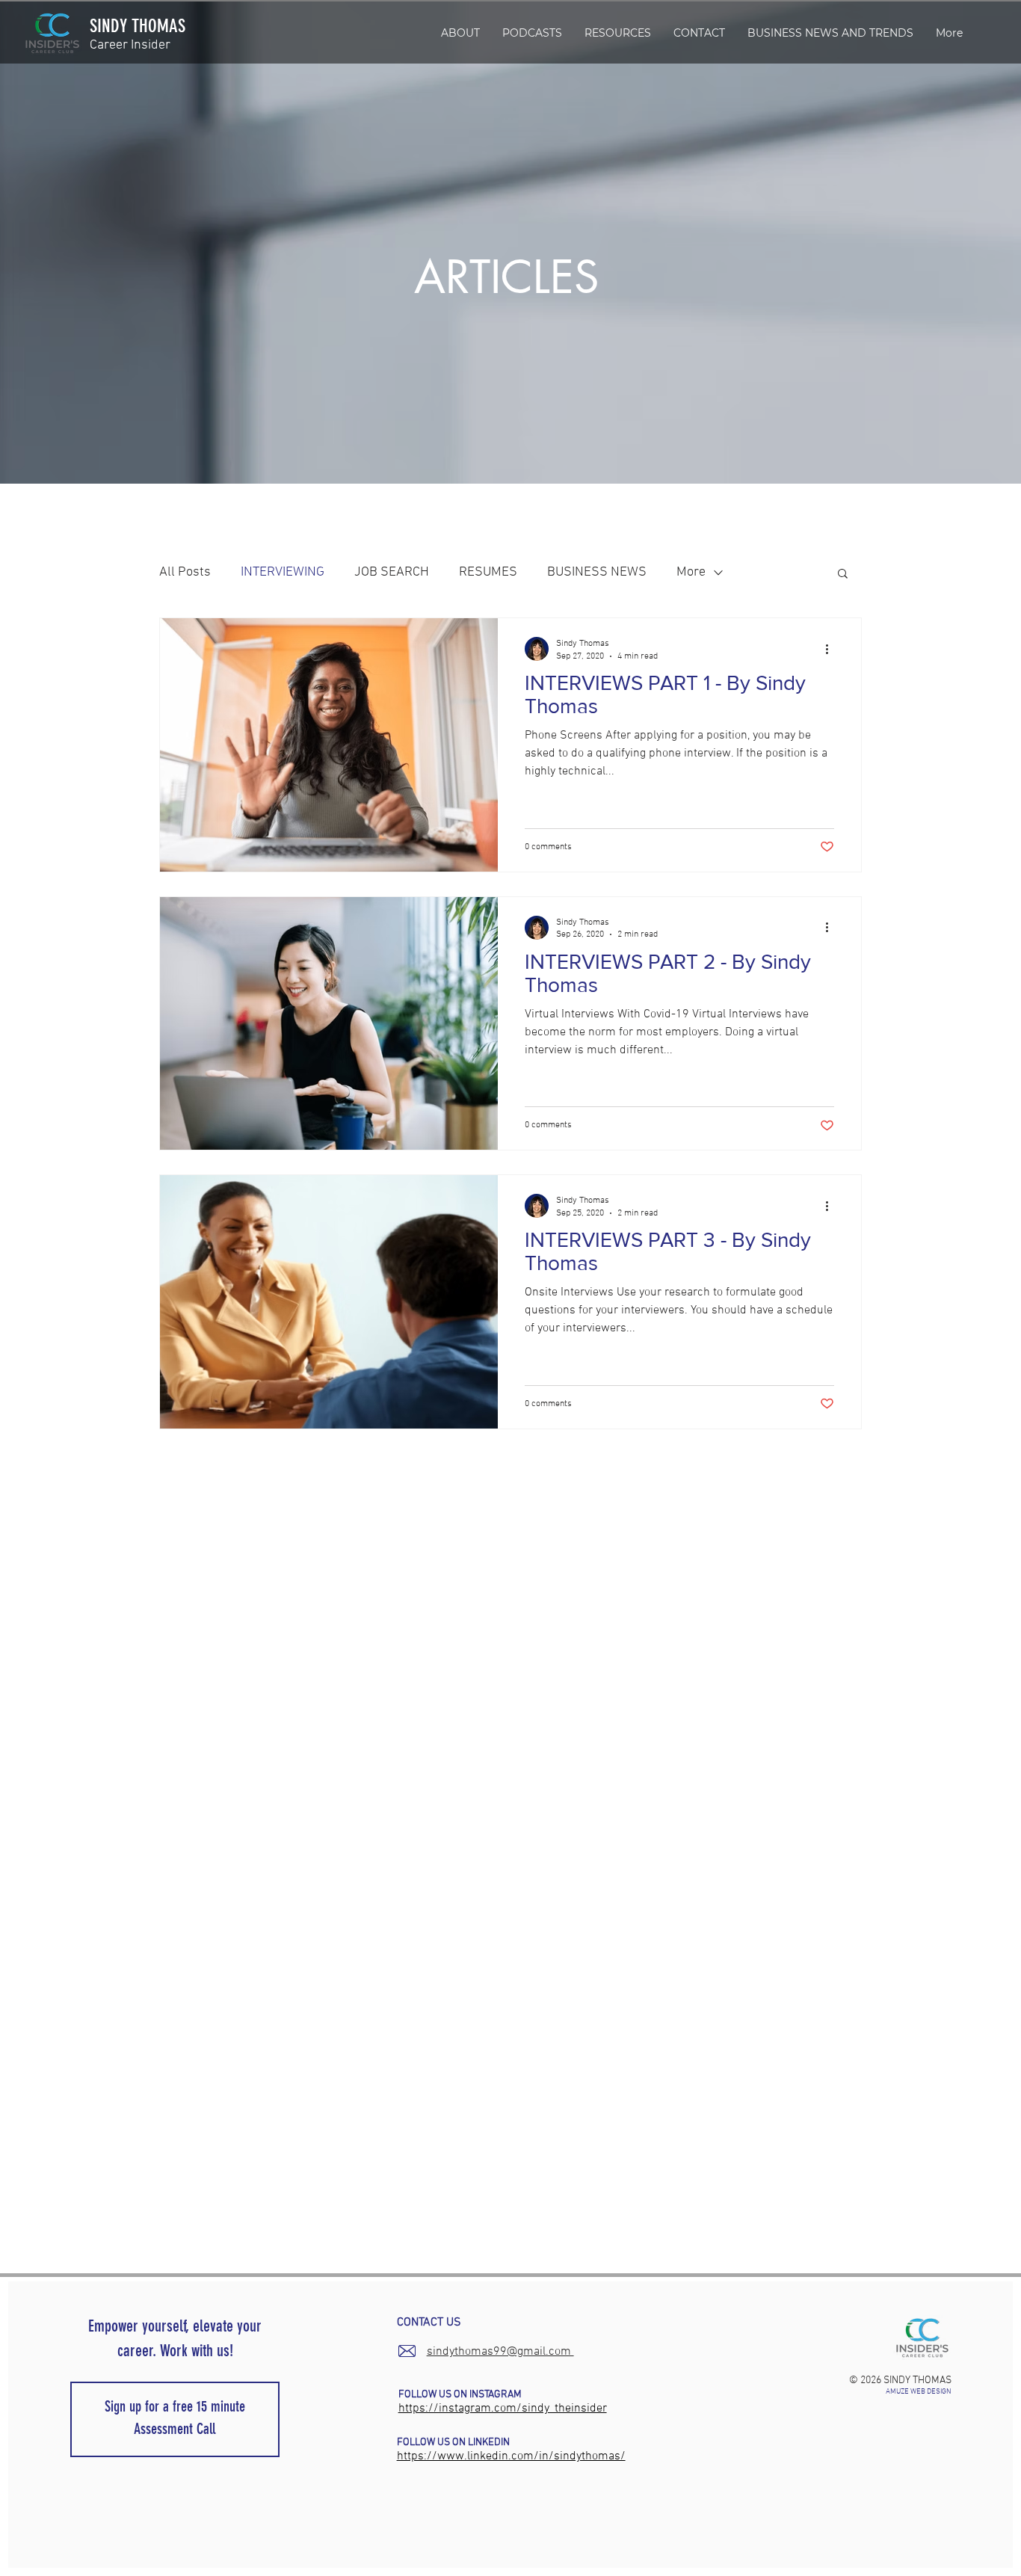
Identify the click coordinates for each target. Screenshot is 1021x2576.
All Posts (185, 572)
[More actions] (832, 649)
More (691, 572)
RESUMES (488, 572)
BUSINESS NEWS (597, 572)
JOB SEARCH (392, 572)
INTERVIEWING (283, 572)
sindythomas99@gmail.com (500, 2352)
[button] (618, 33)
